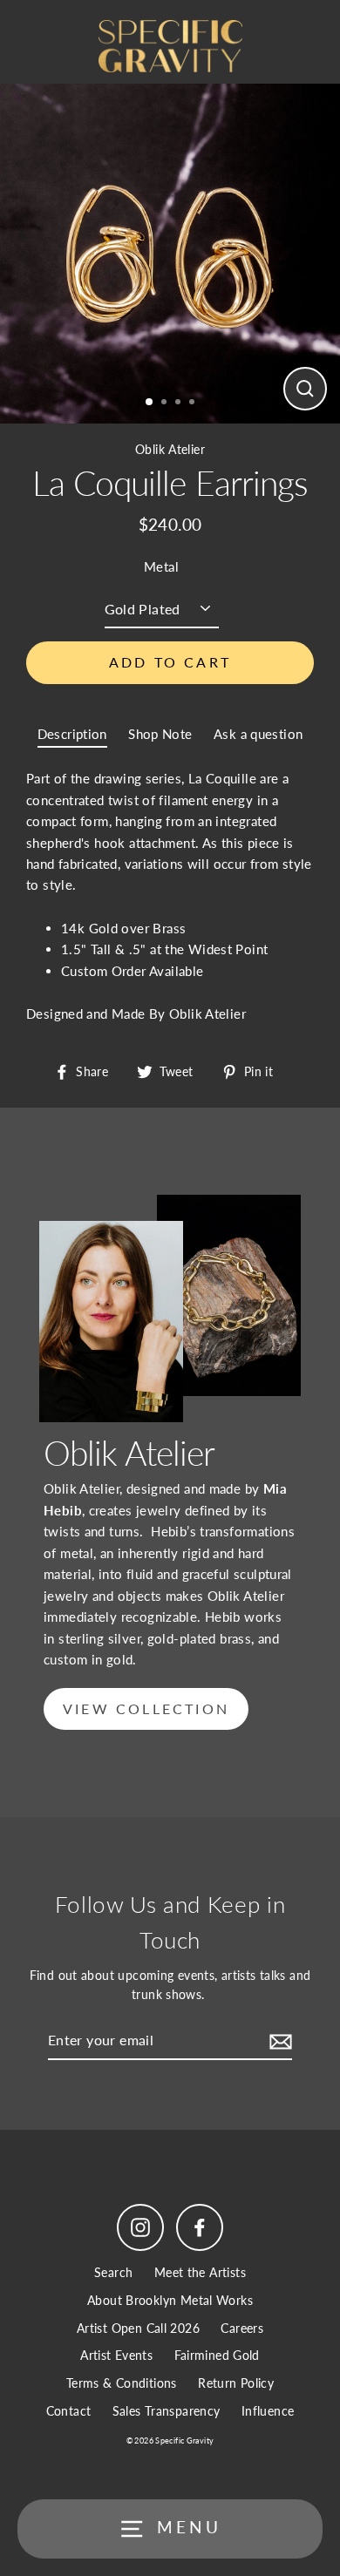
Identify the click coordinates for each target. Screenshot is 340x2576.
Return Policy (236, 2383)
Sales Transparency (167, 2411)
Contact (69, 2411)
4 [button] (194, 403)
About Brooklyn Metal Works (170, 2301)
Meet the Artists (200, 2273)
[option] (170, 254)
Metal (161, 566)
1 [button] (150, 403)
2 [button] (166, 403)
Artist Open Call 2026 (138, 2329)
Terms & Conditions (122, 2383)
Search (113, 2273)
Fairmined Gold (217, 2356)
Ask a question (258, 734)
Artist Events (116, 2356)
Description (72, 734)
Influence (268, 2411)
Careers (242, 2329)
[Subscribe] (278, 2041)
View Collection (146, 1708)
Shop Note (160, 734)
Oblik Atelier (170, 450)
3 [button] (180, 403)
